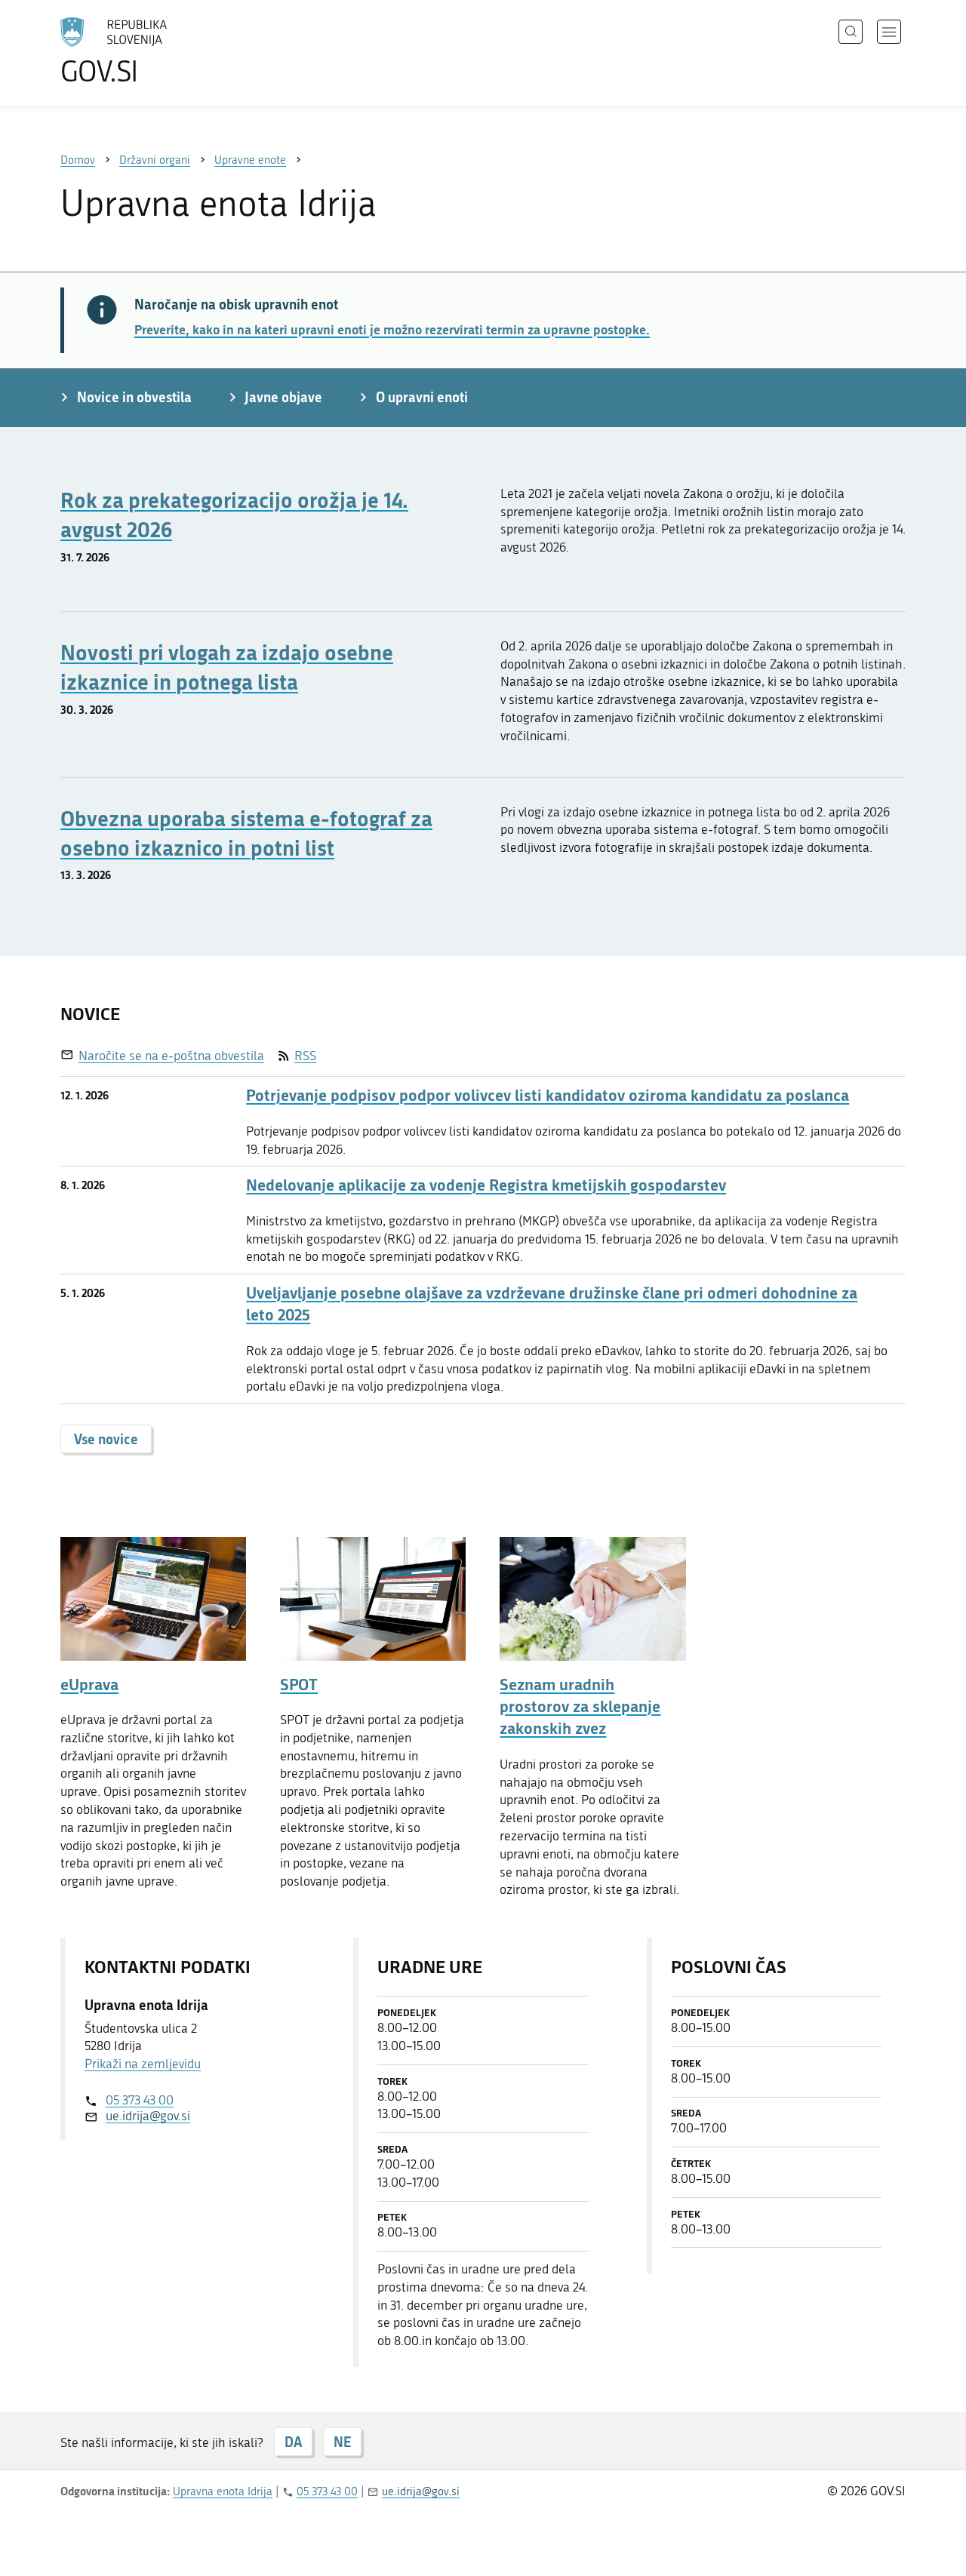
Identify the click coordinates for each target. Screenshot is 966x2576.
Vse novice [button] (106, 1439)
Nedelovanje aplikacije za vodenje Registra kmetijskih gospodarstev (486, 1185)
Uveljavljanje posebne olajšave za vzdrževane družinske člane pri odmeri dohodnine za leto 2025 (552, 1304)
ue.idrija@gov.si (148, 2116)
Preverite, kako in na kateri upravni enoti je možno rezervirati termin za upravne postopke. (392, 329)
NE (342, 2442)
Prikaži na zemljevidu (143, 2064)
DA (293, 2442)
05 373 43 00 (140, 2100)
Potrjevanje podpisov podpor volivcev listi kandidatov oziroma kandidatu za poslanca (548, 1095)
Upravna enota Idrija (223, 2491)
